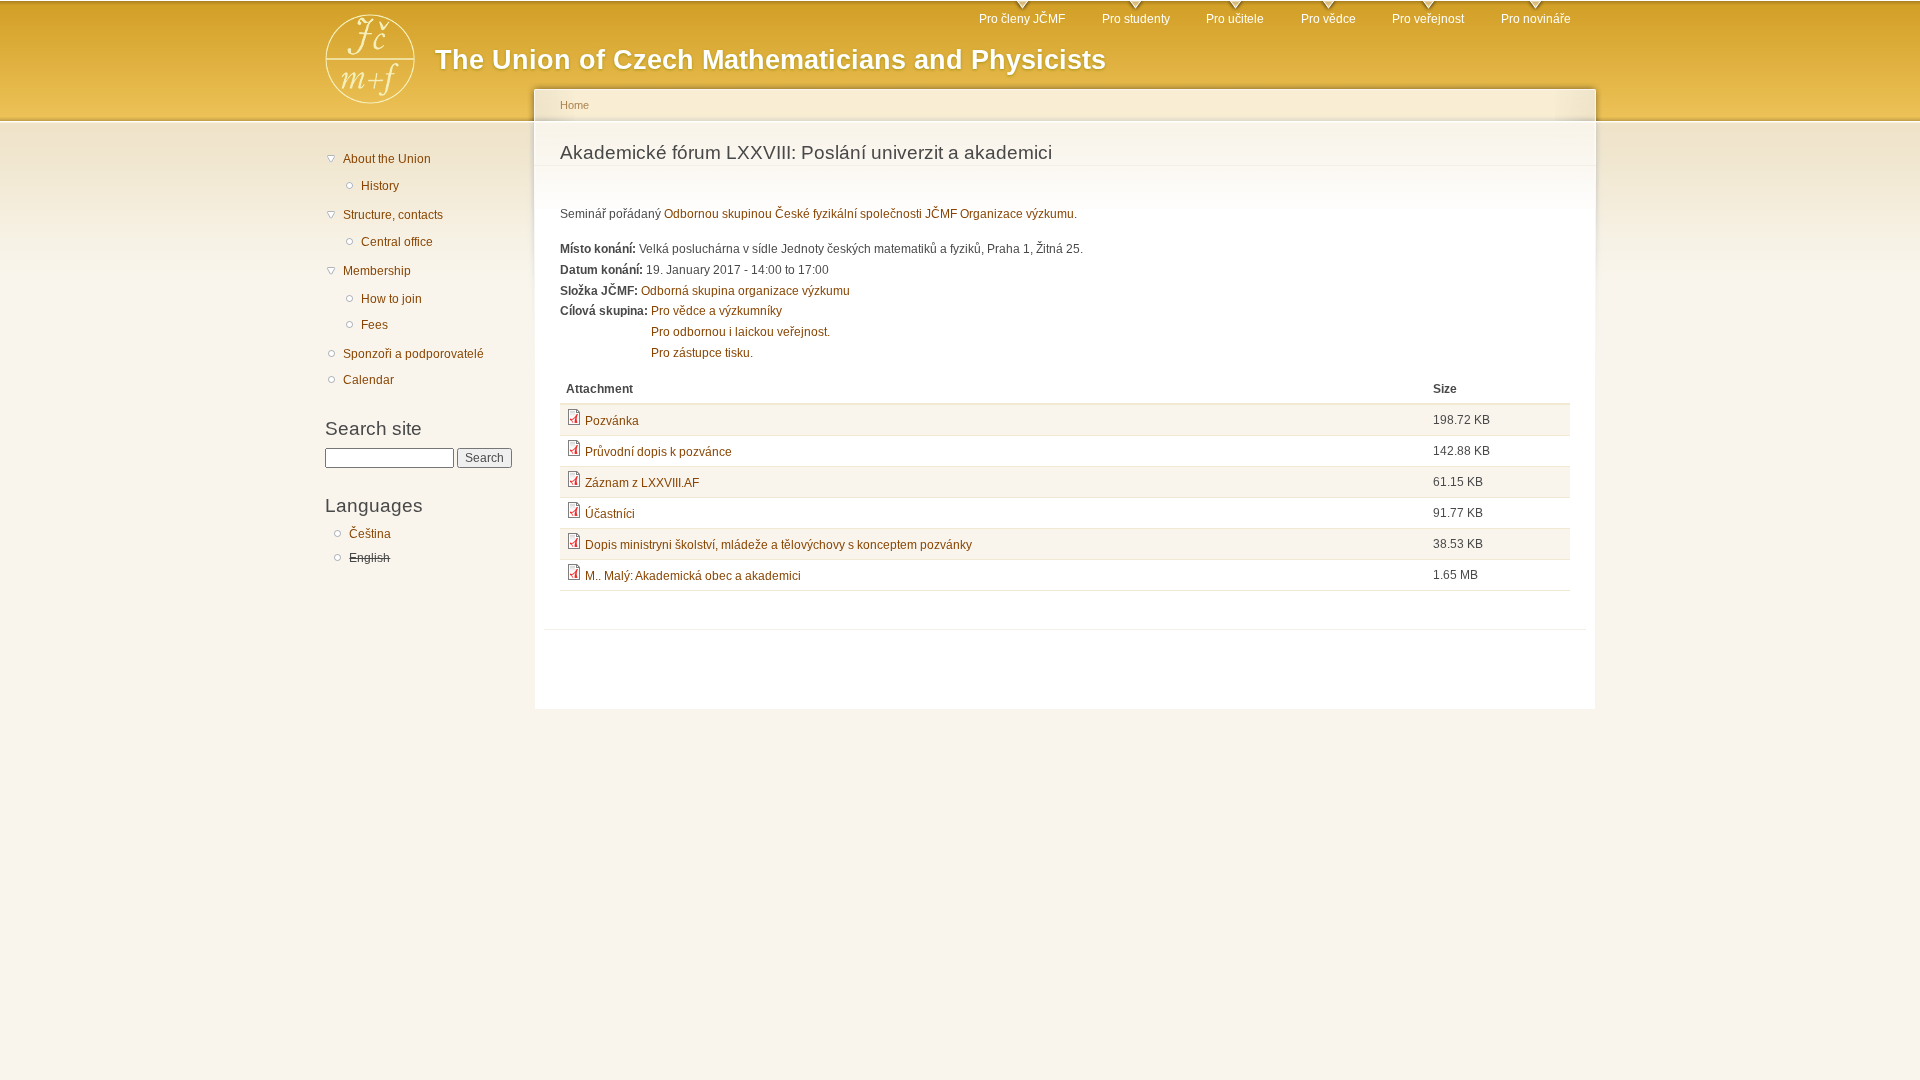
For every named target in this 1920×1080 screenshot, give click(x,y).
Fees (374, 325)
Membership (377, 271)
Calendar (368, 380)
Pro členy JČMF (1022, 19)
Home (574, 105)
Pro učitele (1235, 19)
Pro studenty (1136, 19)
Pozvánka (612, 421)
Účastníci (610, 514)
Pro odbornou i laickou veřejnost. (740, 332)
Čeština (370, 534)
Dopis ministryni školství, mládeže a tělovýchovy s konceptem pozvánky (778, 545)
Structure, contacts (393, 215)
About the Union (387, 159)
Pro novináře (1536, 19)
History (380, 186)
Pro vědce (1328, 19)
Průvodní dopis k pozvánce (658, 452)
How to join (391, 299)
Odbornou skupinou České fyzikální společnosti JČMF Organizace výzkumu (869, 214)
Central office (397, 242)
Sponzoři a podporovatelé (413, 354)
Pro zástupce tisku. (702, 353)
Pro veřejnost (1428, 19)
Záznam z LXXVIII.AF (642, 483)
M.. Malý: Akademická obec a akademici (693, 576)
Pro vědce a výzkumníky (716, 311)
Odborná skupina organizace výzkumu (745, 291)
